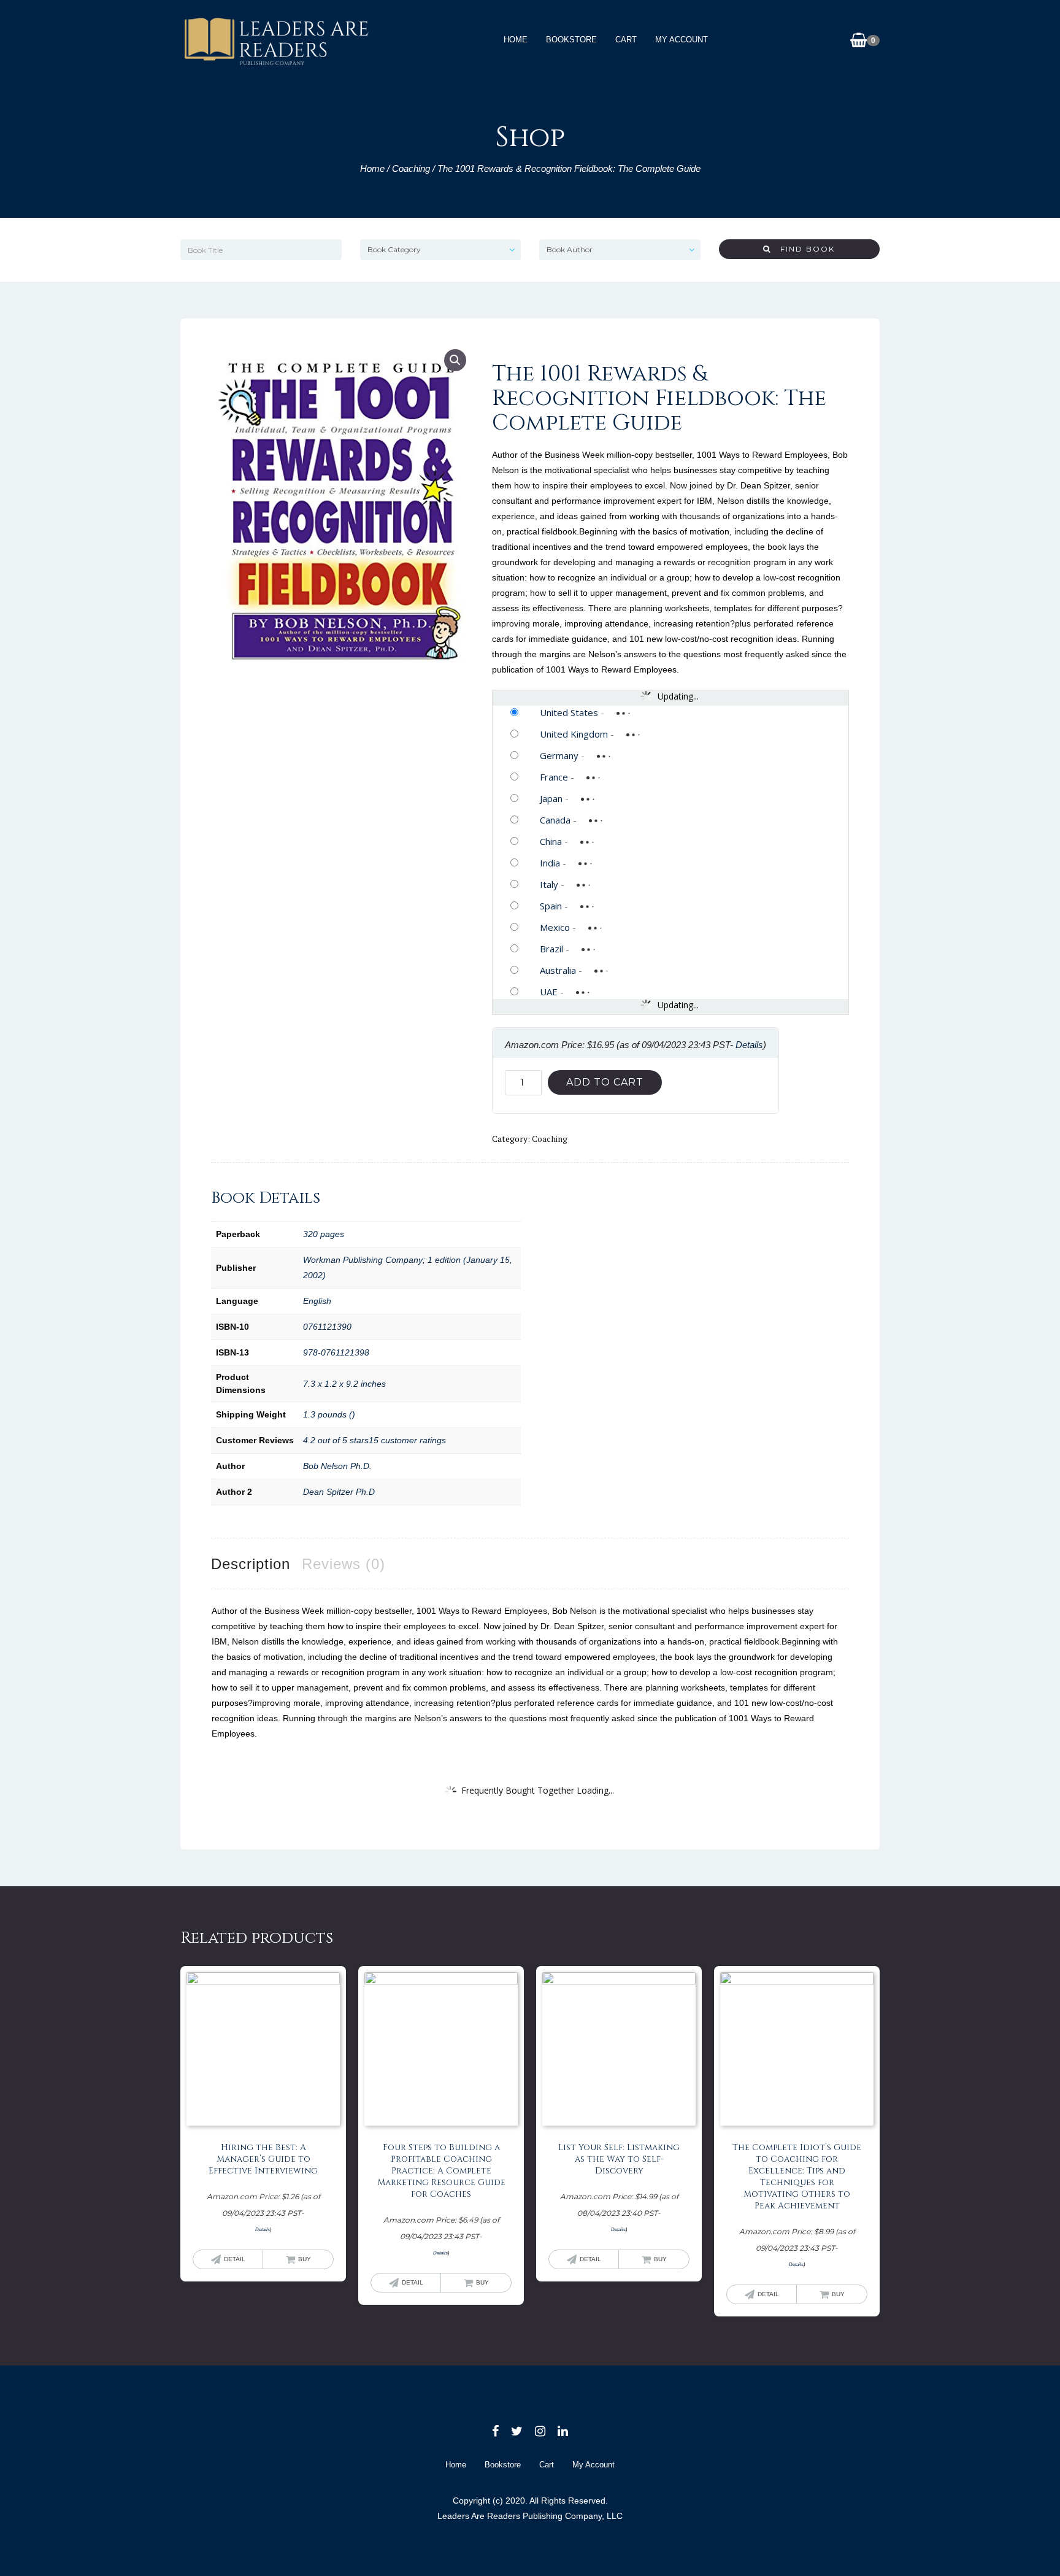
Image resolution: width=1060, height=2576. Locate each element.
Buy (305, 2259)
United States (569, 712)
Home (516, 40)
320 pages (324, 1234)
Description (251, 1564)
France (554, 777)
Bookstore (571, 40)
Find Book (803, 249)
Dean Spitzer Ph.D (339, 1492)
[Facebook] (495, 2431)
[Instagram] (540, 2431)
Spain (551, 906)
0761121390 (327, 1327)
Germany (559, 755)
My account (682, 40)
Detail (235, 2259)
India (550, 863)
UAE (549, 992)
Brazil (551, 949)
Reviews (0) (344, 1564)
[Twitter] (517, 2431)
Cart (626, 40)
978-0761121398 (336, 1352)
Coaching (411, 168)
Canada (555, 820)
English (317, 1301)
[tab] (251, 1564)
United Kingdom (574, 734)
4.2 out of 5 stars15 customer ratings (374, 1440)
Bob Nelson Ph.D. (337, 1466)
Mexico (555, 927)
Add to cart (605, 1082)
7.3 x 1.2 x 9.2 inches (344, 1384)
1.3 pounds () (329, 1414)
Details (749, 1045)
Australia (558, 970)
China (551, 841)
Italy (549, 884)
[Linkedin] (563, 2431)
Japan (551, 798)
